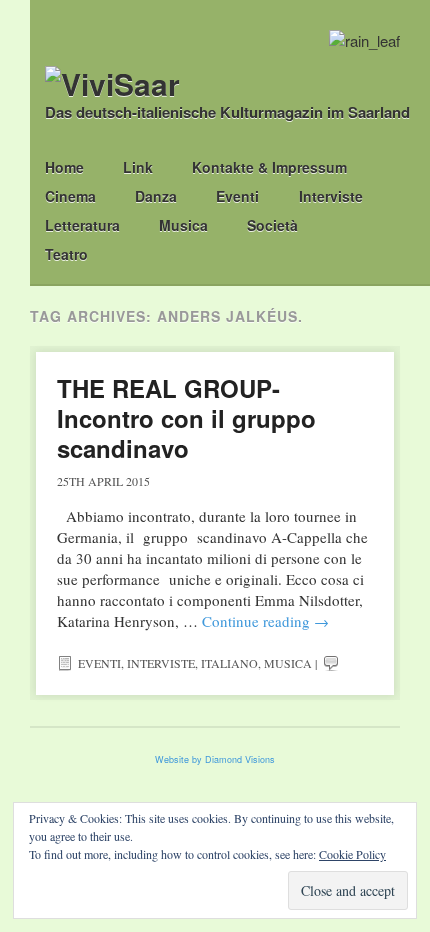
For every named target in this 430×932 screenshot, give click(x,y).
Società (272, 225)
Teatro (66, 254)
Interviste (331, 196)
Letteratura (82, 225)
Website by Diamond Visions (215, 759)
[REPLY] (331, 663)
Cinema (70, 196)
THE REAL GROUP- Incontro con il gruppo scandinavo (186, 418)
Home (64, 167)
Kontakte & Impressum (269, 167)
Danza (156, 196)
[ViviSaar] (112, 83)
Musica (183, 225)
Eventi (237, 196)
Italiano (229, 663)
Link (138, 167)
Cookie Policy (352, 854)
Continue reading (265, 621)
